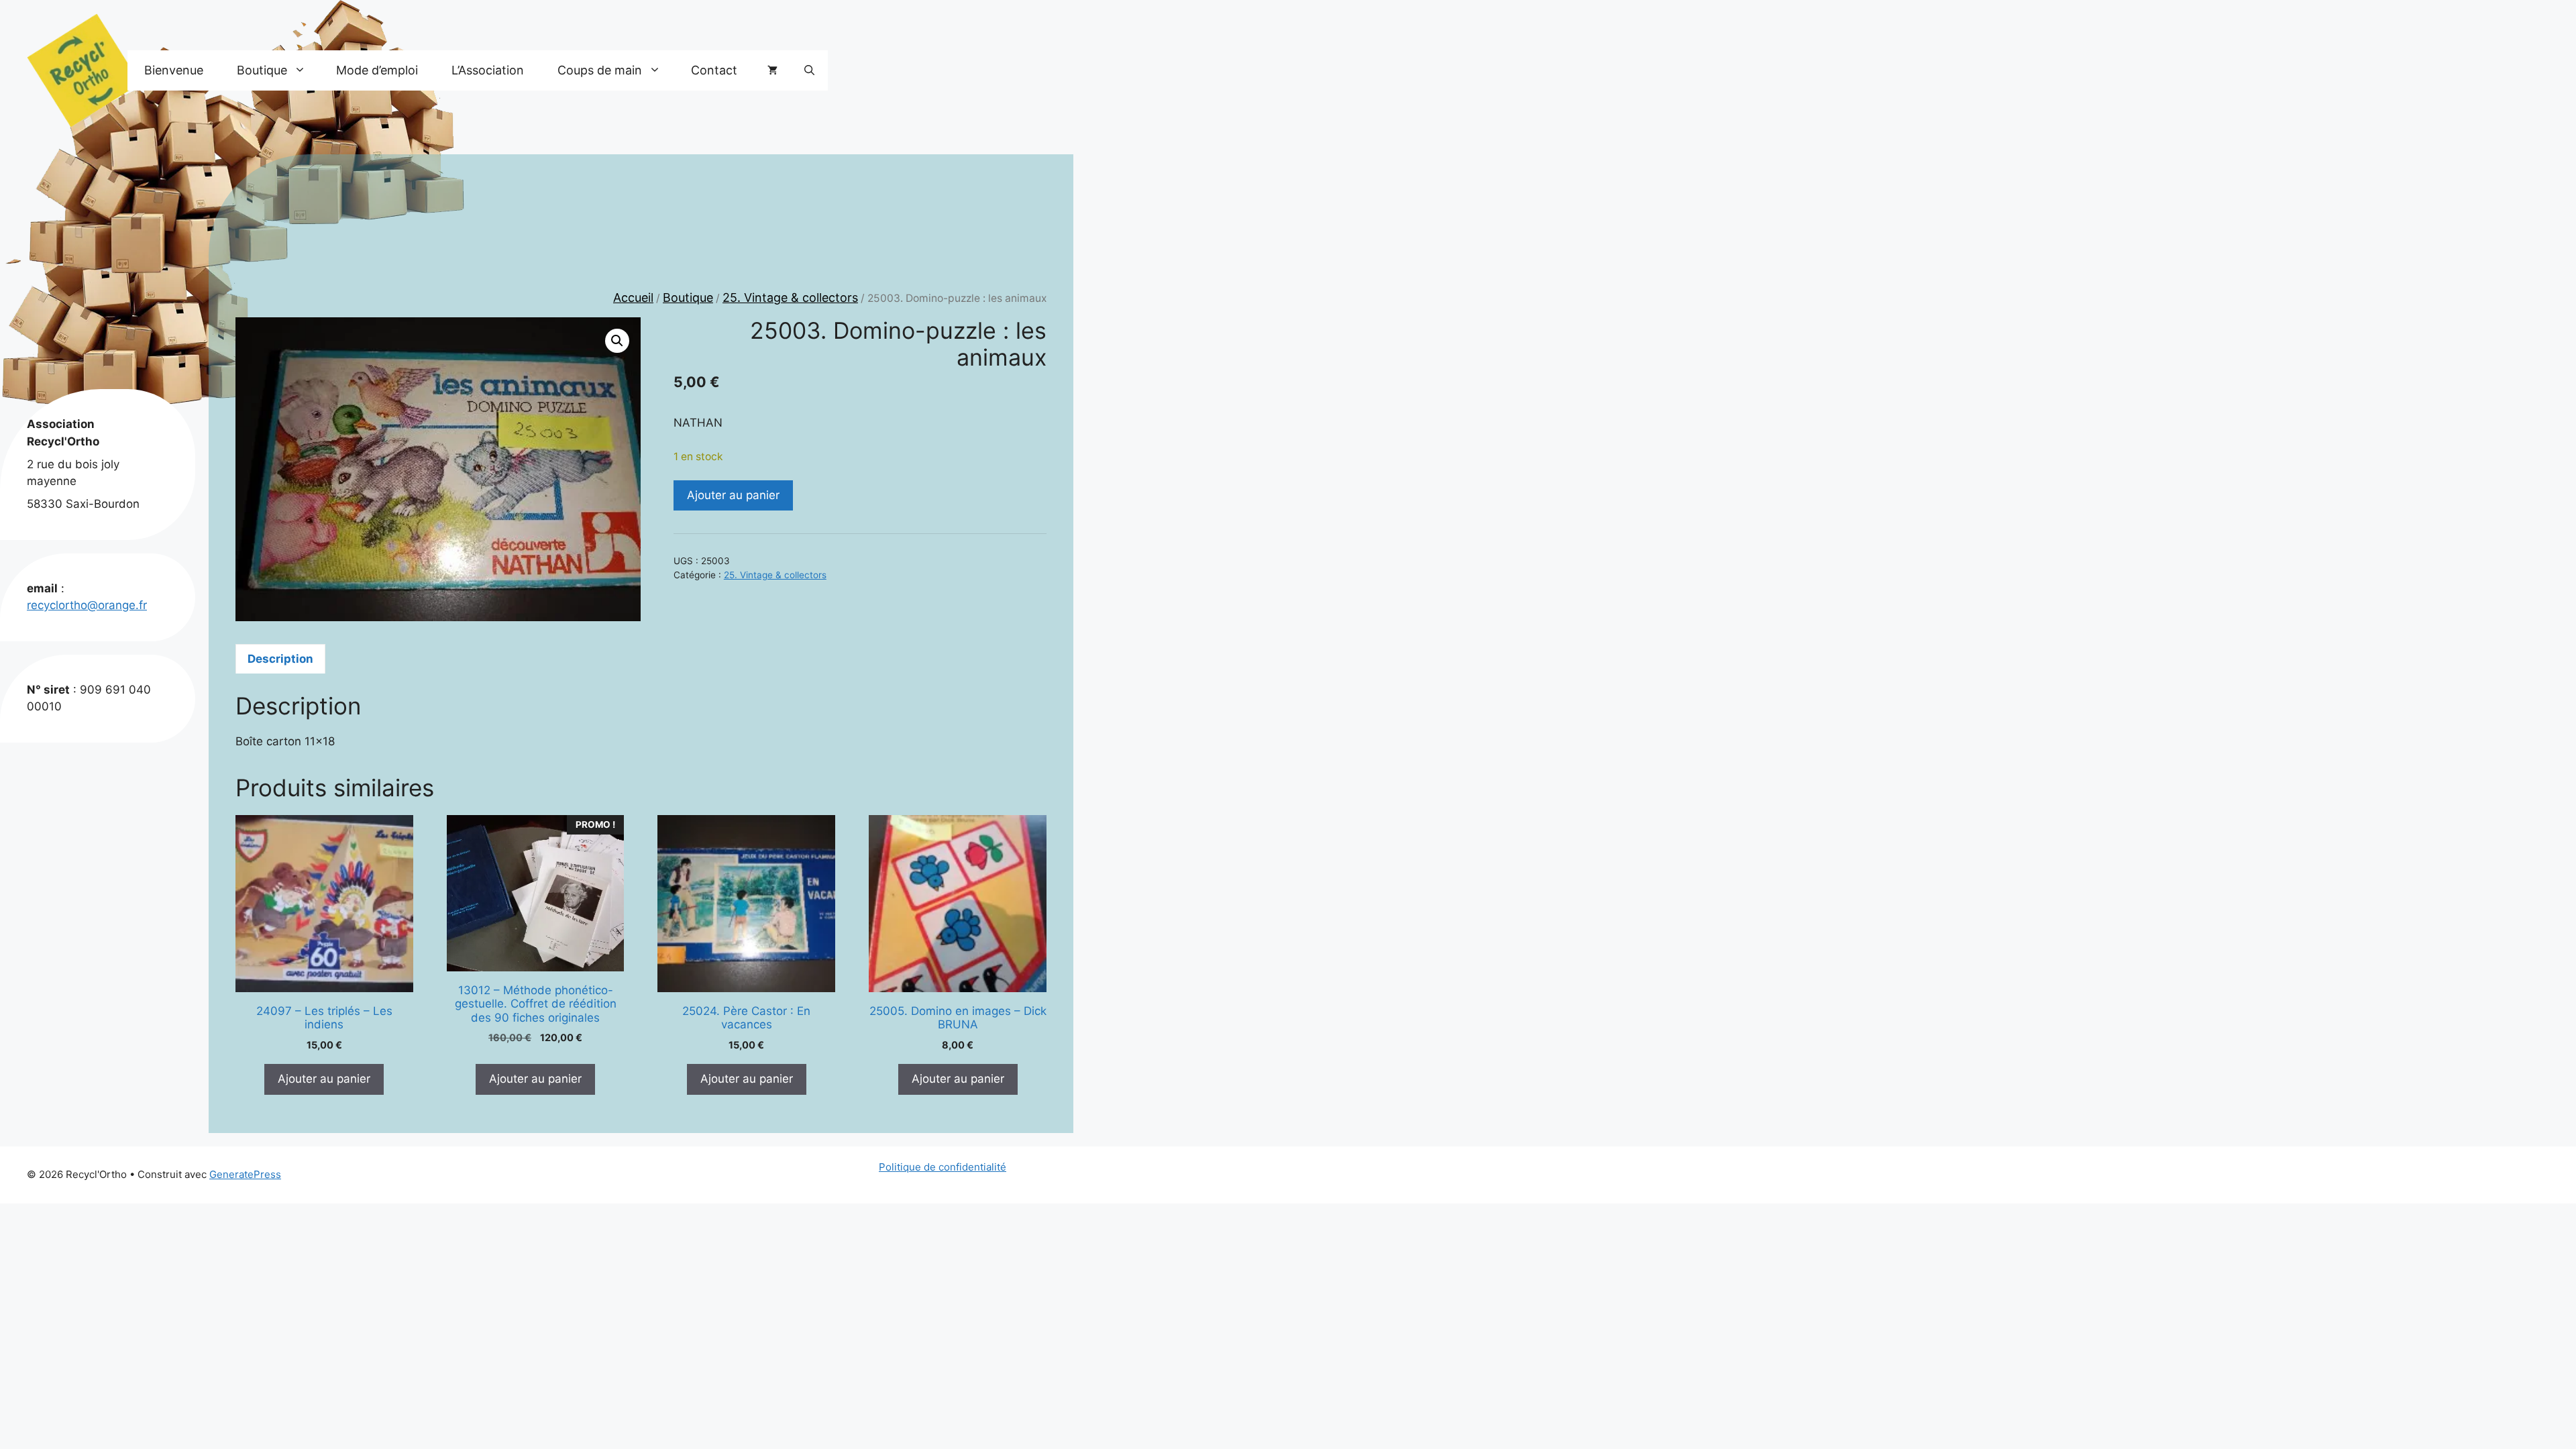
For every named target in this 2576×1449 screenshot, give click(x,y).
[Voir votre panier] (772, 70)
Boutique (688, 298)
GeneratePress (245, 1174)
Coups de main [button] (600, 70)
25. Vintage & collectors (790, 298)
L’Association (488, 70)
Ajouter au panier (733, 495)
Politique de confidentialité (943, 1167)
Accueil (633, 298)
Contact (714, 70)
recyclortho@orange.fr (87, 605)
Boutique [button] (262, 70)
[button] (809, 70)
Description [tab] (280, 659)
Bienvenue (174, 70)
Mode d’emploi (377, 70)
